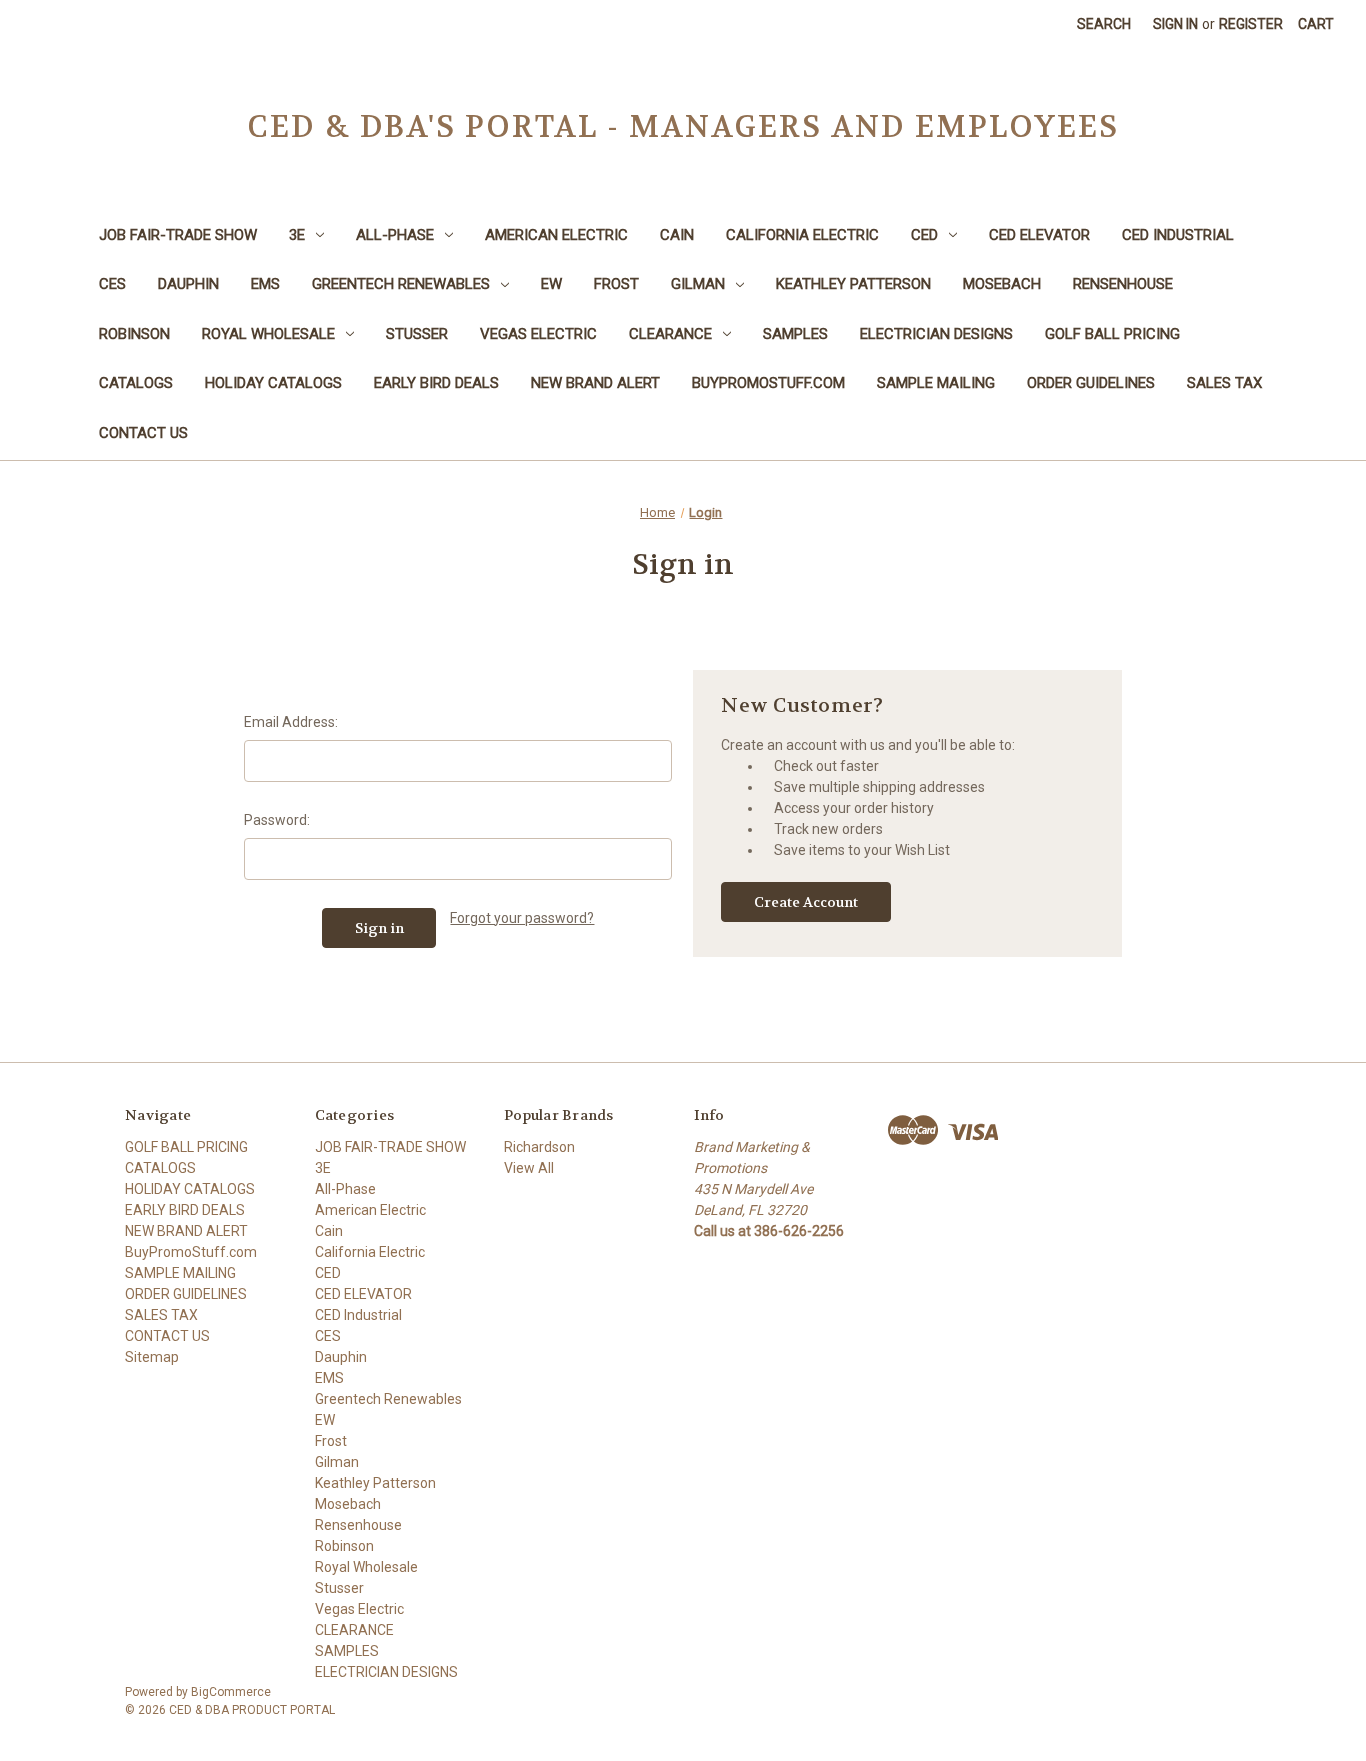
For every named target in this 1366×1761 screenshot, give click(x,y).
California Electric (802, 235)
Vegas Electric (538, 334)
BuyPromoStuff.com (768, 383)
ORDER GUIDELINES (1091, 383)
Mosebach (1002, 284)
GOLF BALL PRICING (1112, 334)
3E (297, 235)
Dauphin (188, 284)
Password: (277, 820)
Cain (677, 235)
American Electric (556, 235)
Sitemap (152, 1357)
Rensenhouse (1123, 284)
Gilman (698, 284)
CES (112, 284)
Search (1104, 24)
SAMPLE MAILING (936, 383)
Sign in (1175, 24)
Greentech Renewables (401, 284)
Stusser (417, 334)
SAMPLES (795, 334)
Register (1251, 24)
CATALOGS (136, 383)
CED (924, 235)
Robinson (134, 334)
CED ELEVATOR (1039, 235)
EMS (265, 284)
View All (529, 1168)
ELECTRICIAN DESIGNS (936, 334)
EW (551, 284)
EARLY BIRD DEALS (436, 383)
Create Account (806, 902)
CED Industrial (1178, 235)
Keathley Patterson (853, 284)
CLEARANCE (670, 334)
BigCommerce (231, 1692)
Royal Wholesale (268, 334)
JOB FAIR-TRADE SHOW (178, 235)
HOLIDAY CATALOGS (273, 383)
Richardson (539, 1147)
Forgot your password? (522, 918)
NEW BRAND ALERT (595, 383)
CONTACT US (143, 433)
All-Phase (395, 235)
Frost (616, 284)
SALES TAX (1224, 383)
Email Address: (291, 722)
